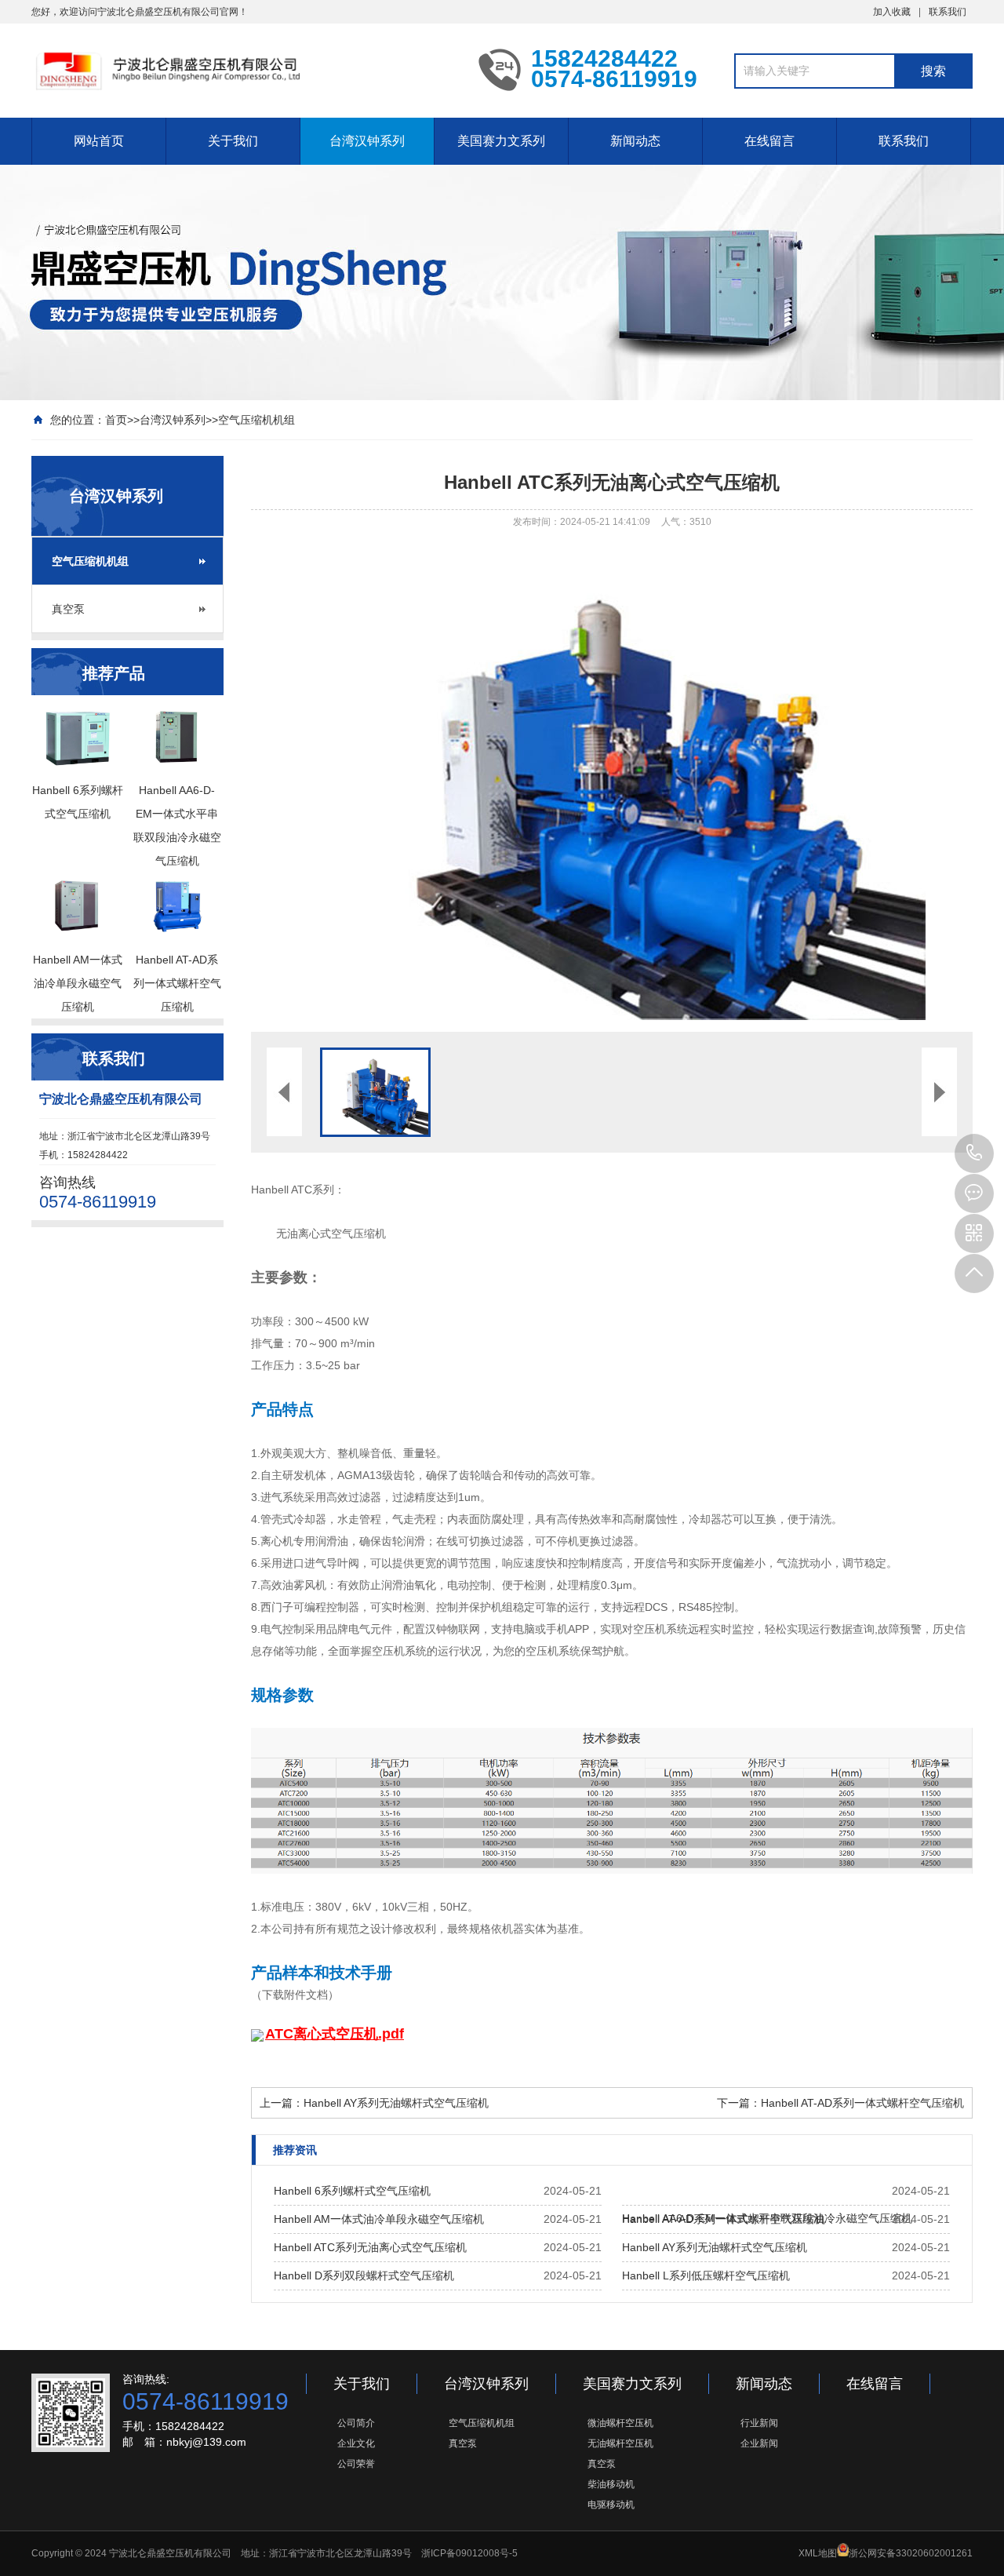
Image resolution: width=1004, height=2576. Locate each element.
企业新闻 (759, 2443)
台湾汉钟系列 (367, 141)
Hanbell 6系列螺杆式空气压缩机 (352, 2191)
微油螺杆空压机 (620, 2423)
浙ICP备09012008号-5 (469, 2553)
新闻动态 (635, 141)
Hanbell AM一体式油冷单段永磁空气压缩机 (379, 2219)
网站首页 (99, 141)
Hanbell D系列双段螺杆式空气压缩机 (364, 2275)
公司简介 (356, 2423)
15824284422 (974, 1153)
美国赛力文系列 (501, 141)
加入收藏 (892, 12)
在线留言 (769, 141)
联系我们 (948, 12)
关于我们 (233, 141)
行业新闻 (759, 2423)
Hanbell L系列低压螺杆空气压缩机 (706, 2275)
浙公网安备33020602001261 (911, 2553)
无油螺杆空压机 (620, 2443)
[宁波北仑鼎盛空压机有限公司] (243, 69)
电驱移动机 (611, 2505)
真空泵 (68, 609)
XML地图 (818, 2553)
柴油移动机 (611, 2484)
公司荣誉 (356, 2464)
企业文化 (356, 2443)
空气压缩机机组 (256, 420)
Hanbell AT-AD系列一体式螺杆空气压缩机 (862, 2103)
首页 (116, 420)
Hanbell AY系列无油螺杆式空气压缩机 (396, 2103)
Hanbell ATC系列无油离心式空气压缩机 (370, 2247)
